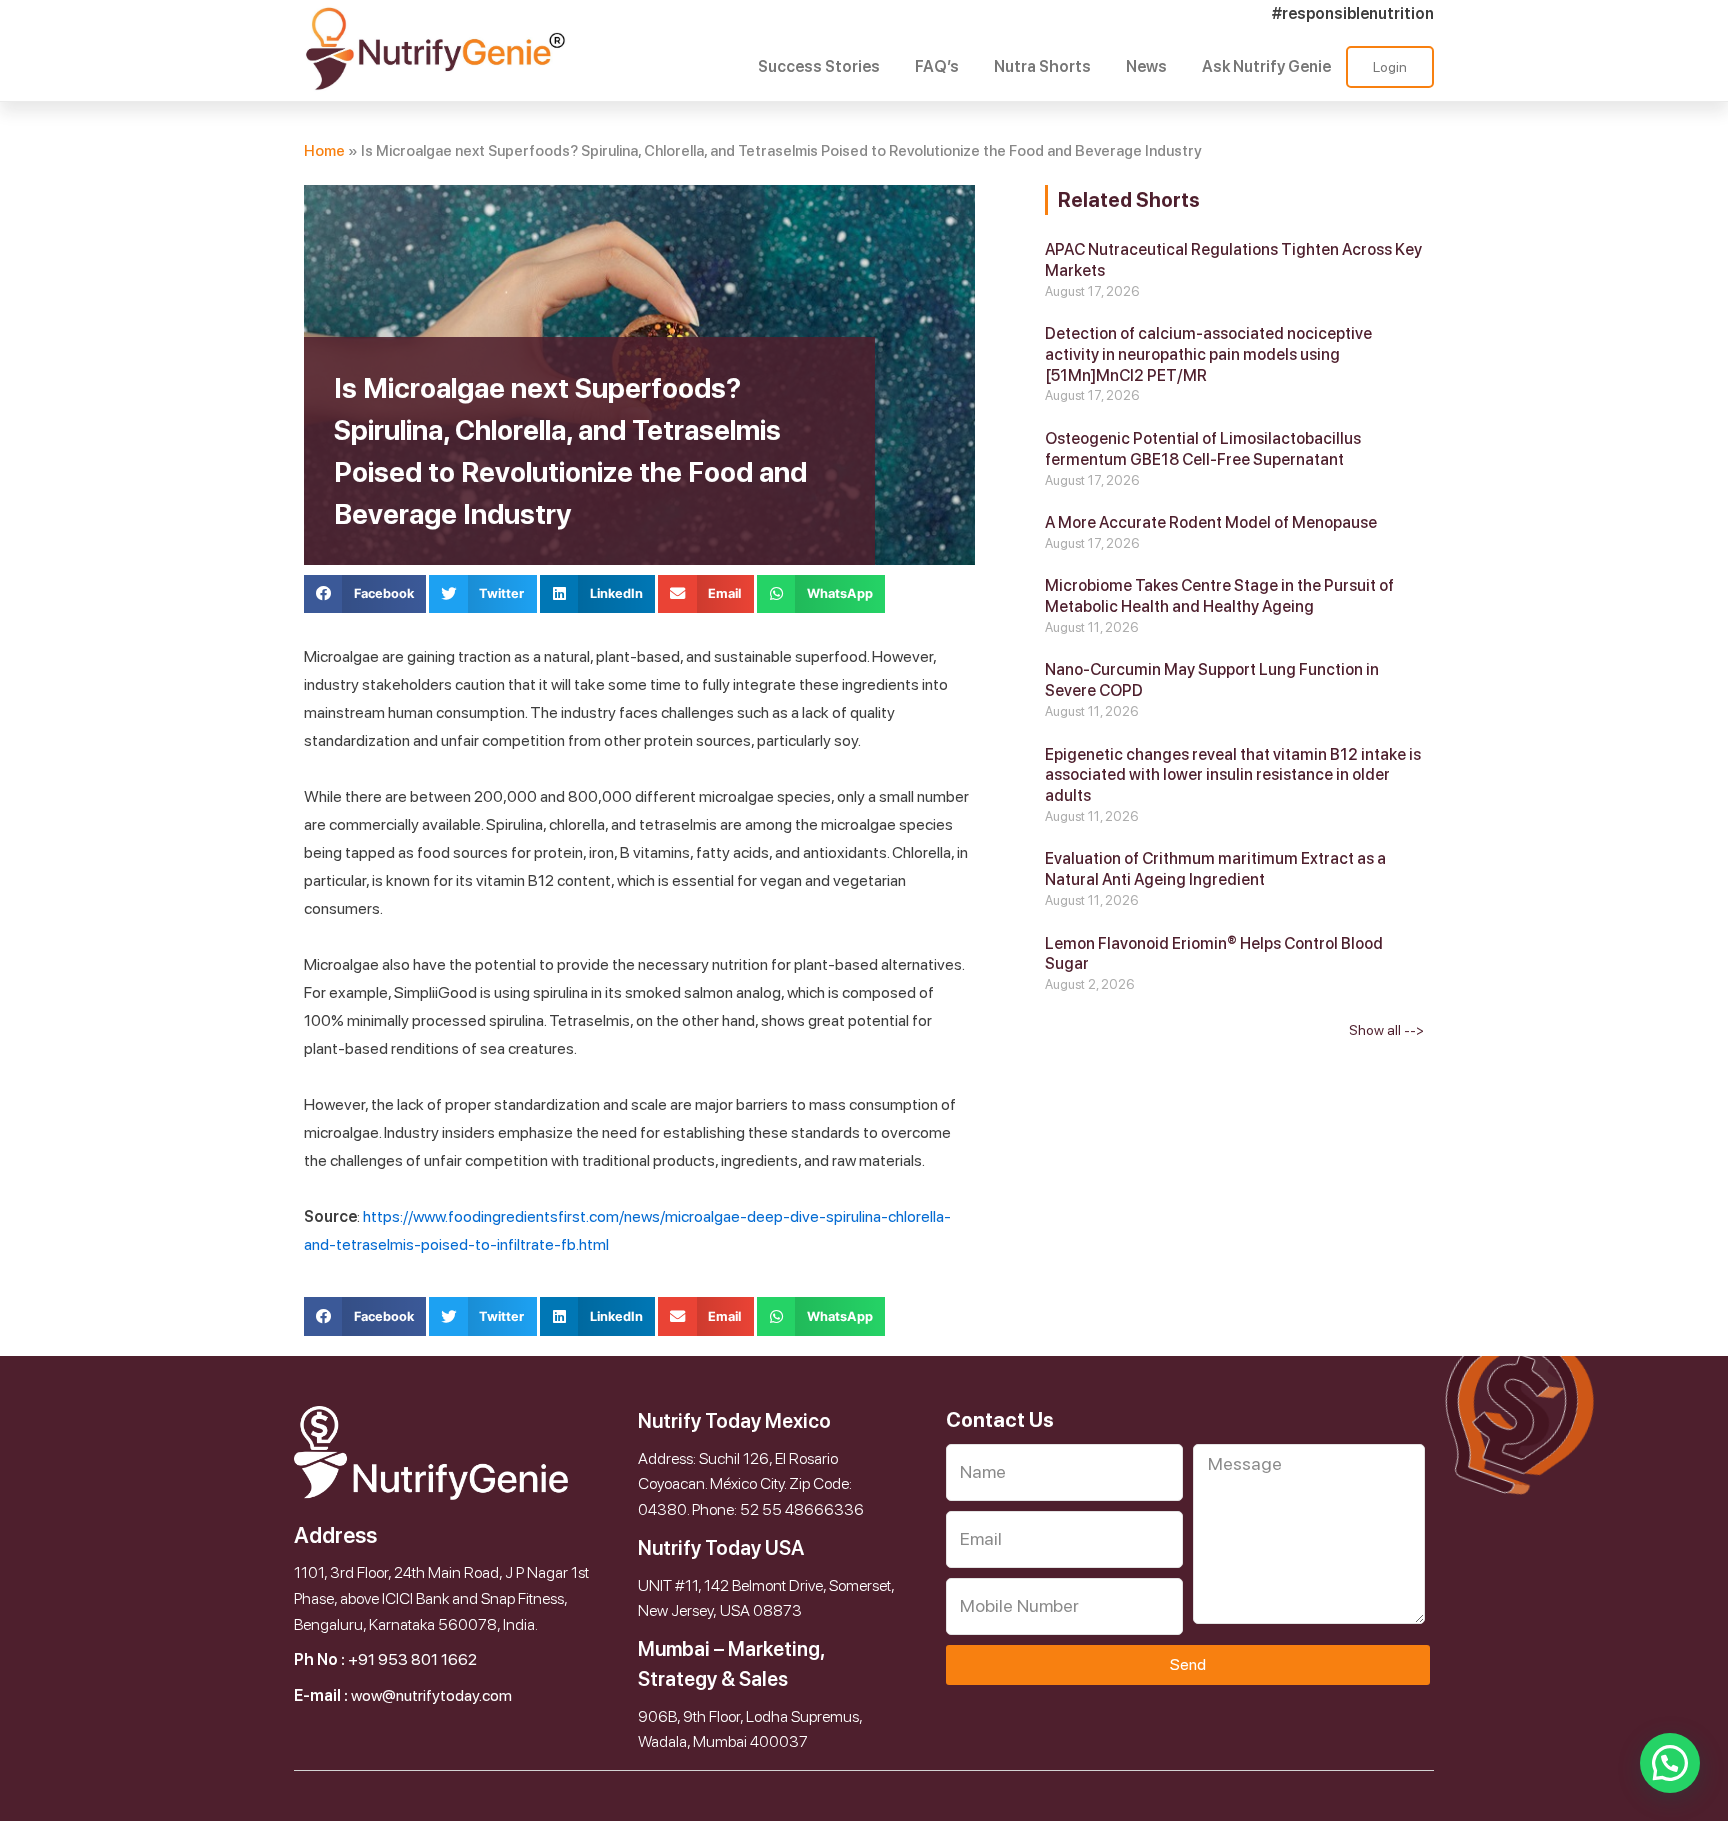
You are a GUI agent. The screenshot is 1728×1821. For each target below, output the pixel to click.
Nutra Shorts (1042, 66)
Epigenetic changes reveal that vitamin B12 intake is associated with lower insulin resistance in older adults (1233, 775)
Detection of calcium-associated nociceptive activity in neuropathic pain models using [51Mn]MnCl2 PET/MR (1208, 354)
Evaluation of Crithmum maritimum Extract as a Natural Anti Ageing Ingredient (1215, 869)
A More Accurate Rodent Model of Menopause (1211, 522)
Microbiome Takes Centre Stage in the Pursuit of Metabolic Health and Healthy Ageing (1219, 596)
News (1146, 66)
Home (324, 151)
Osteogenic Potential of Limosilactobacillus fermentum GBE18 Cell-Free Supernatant (1203, 449)
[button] (365, 594)
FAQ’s (937, 66)
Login (1390, 67)
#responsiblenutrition (1353, 13)
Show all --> (1386, 1030)
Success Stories (819, 66)
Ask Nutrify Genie (1266, 66)
